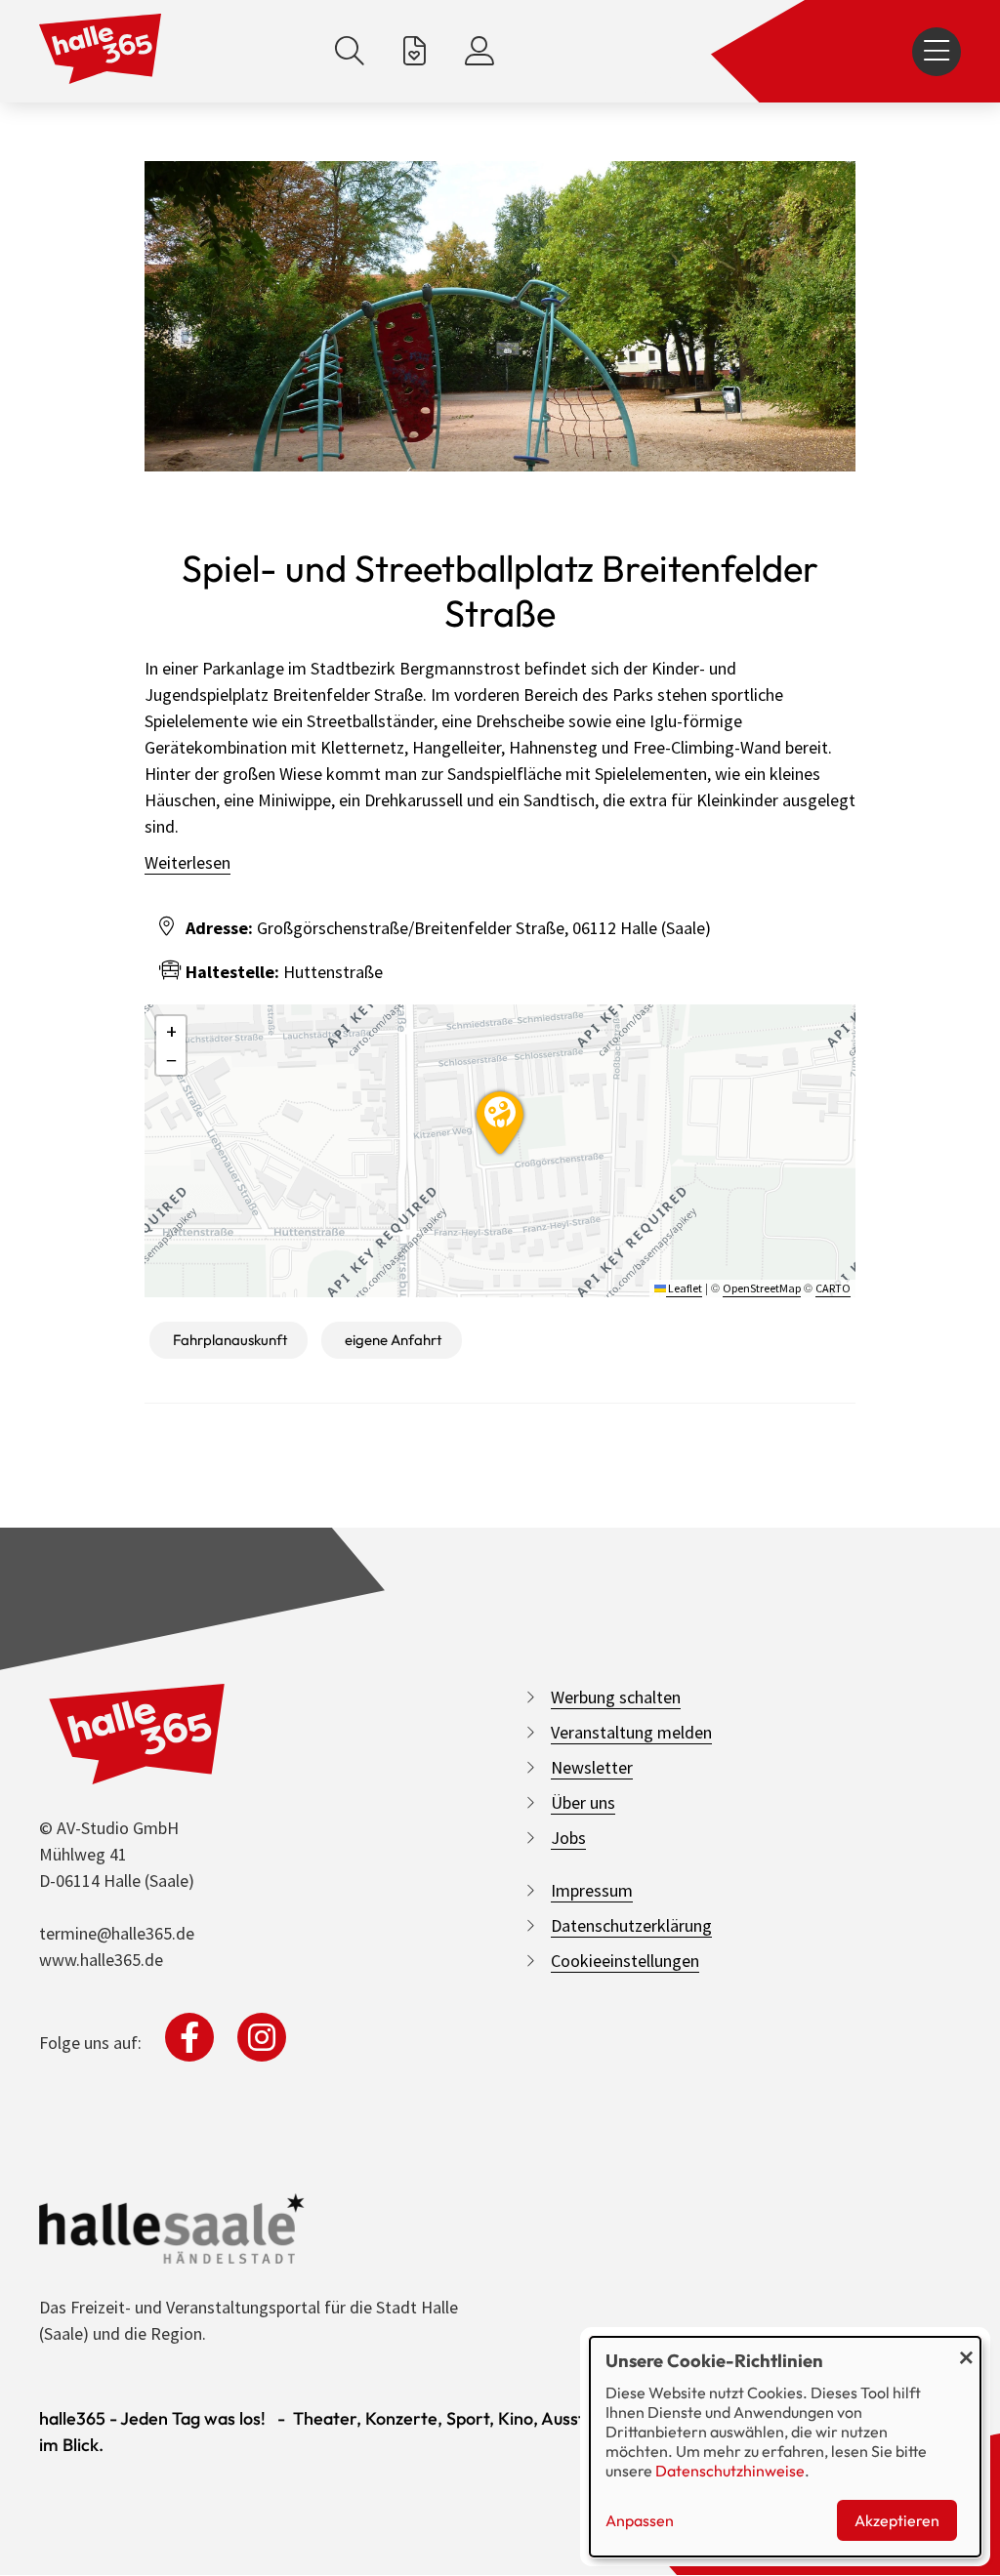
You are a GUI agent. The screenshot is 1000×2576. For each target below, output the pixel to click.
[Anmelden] (479, 51)
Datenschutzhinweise (730, 2471)
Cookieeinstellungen (625, 1961)
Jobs (568, 1838)
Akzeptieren (897, 2520)
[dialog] (785, 2447)
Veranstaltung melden (631, 1732)
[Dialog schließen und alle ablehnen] (966, 2349)
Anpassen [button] (640, 2520)
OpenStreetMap (762, 1288)
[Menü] (937, 52)
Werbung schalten (616, 1697)
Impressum (592, 1890)
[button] (500, 1120)
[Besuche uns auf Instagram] (262, 2037)
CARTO (833, 1288)
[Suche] (350, 51)
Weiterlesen (187, 862)
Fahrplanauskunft (230, 1340)
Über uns (583, 1802)
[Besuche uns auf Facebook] (189, 2037)
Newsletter (592, 1767)
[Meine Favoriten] (415, 51)
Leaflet (684, 1288)
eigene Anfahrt (394, 1340)
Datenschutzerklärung (631, 1925)
